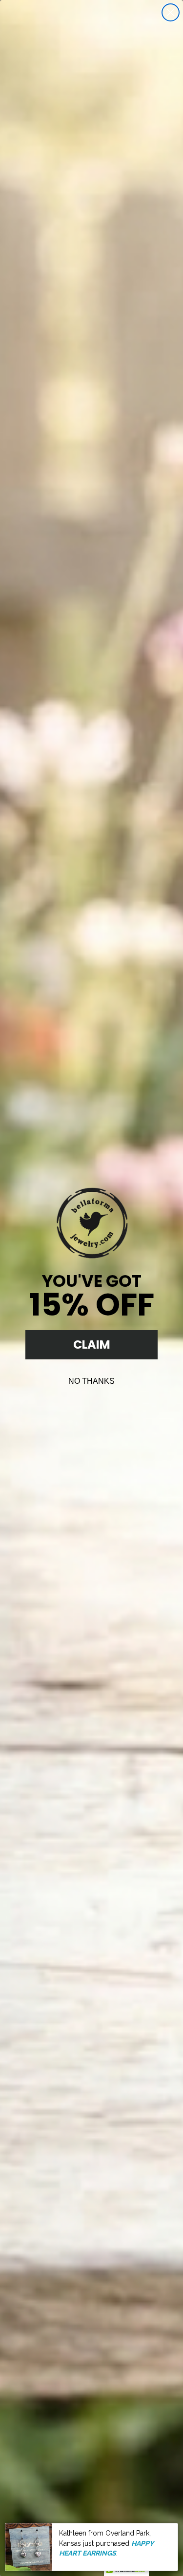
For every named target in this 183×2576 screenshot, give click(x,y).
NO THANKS (91, 1381)
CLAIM (92, 1345)
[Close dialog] (171, 12)
